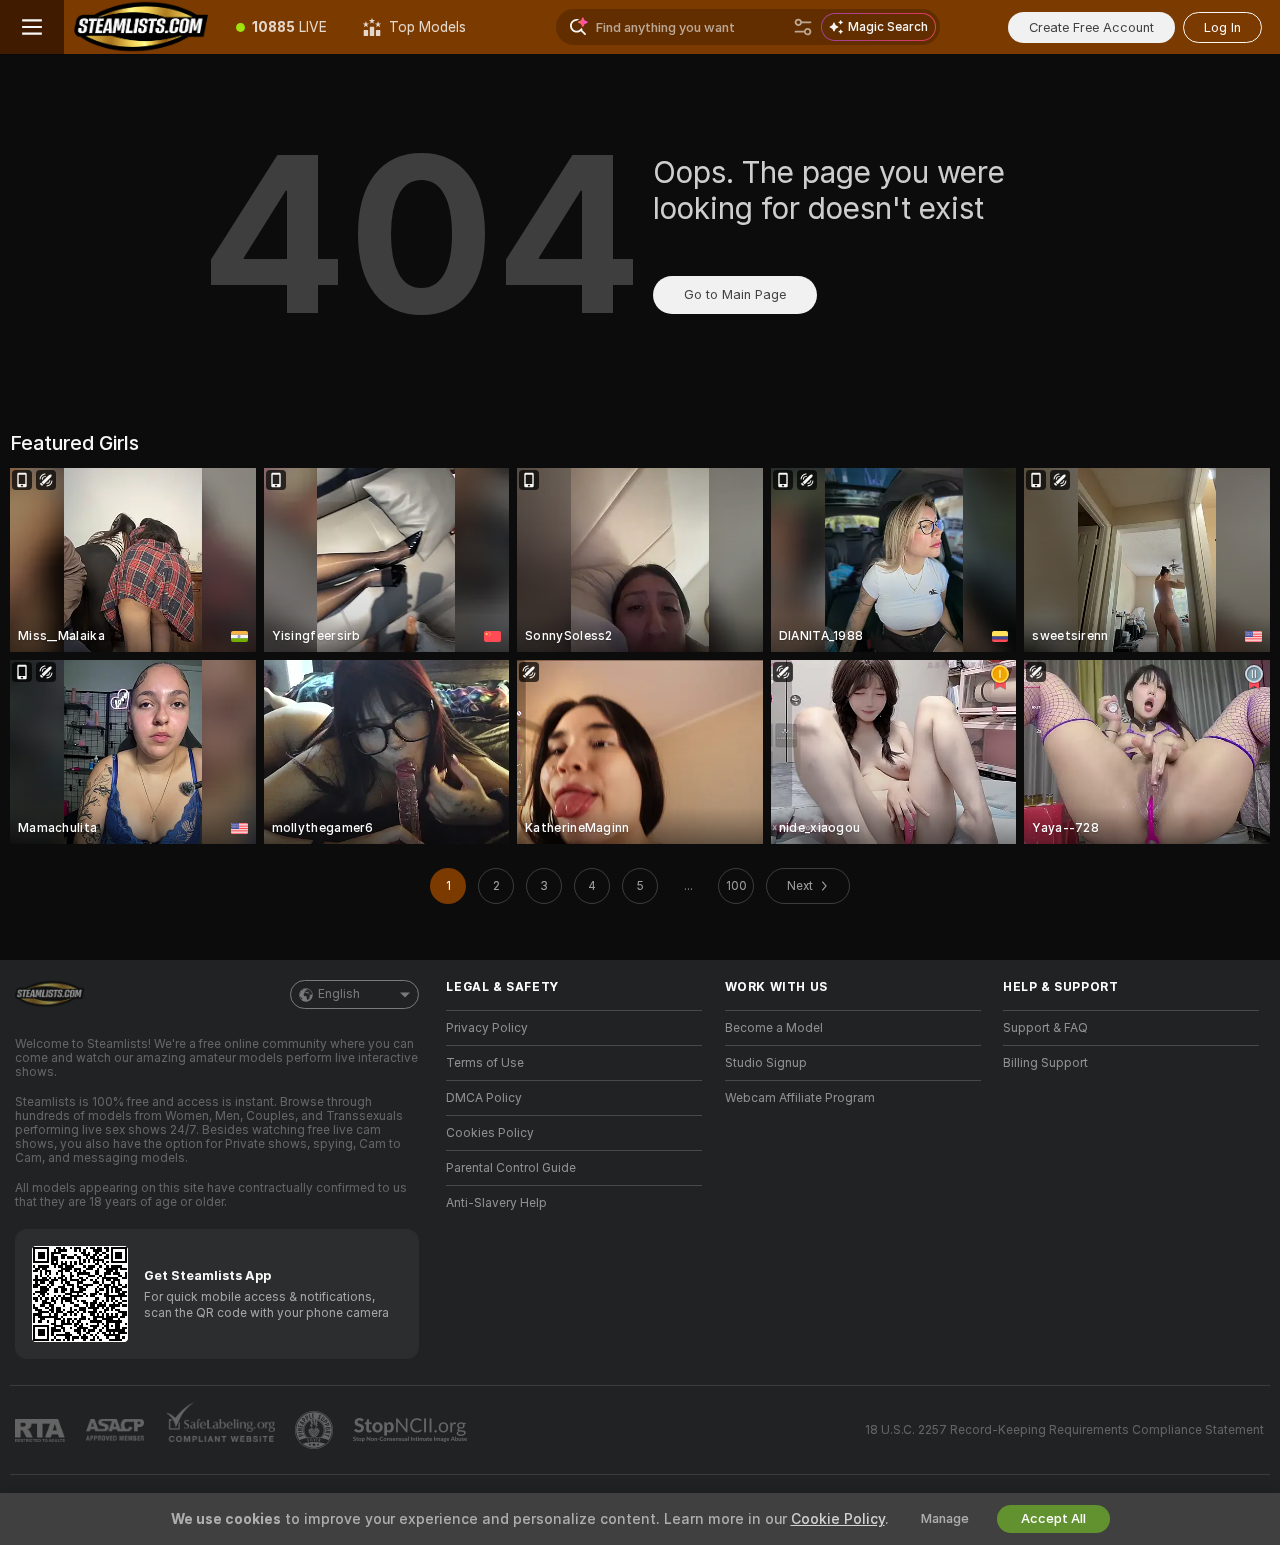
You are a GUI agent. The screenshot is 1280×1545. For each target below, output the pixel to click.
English (339, 994)
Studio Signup (766, 1063)
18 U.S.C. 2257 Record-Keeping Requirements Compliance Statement (1064, 1430)
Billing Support (1045, 1063)
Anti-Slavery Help (496, 1203)
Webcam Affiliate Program (800, 1098)
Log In (1222, 27)
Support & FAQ (1045, 1028)
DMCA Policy (484, 1098)
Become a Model (774, 1028)
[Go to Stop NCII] (412, 1430)
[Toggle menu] (32, 27)
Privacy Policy (487, 1028)
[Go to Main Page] (141, 27)
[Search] (803, 27)
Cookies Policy (490, 1133)
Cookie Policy (838, 1519)
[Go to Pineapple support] (316, 1430)
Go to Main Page (735, 294)
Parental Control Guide (511, 1168)
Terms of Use (485, 1063)
